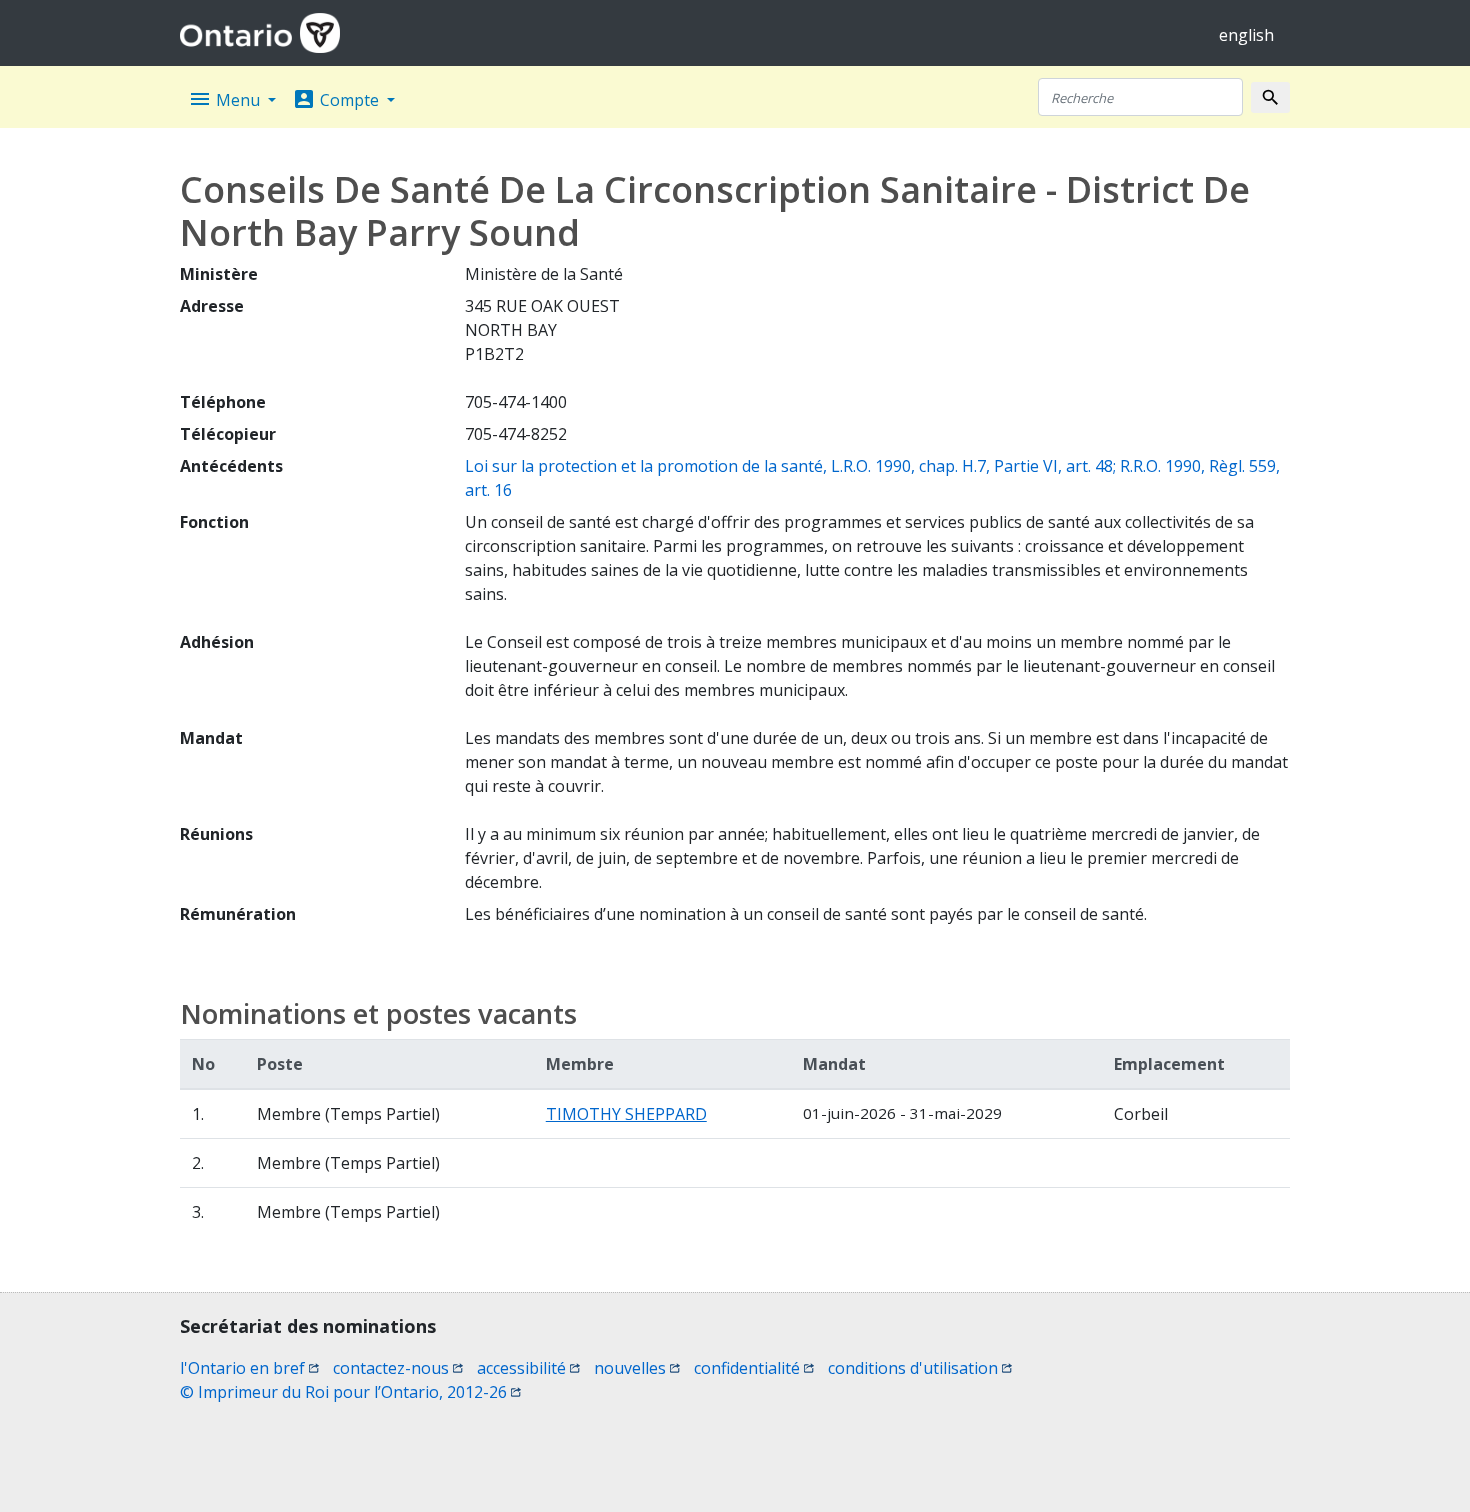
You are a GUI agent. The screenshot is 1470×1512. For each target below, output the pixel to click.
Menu (226, 99)
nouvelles (637, 1368)
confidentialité (754, 1368)
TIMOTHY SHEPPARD (626, 1114)
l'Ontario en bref (249, 1368)
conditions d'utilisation (920, 1368)
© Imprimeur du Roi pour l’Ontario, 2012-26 (350, 1392)
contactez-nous (398, 1368)
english (1246, 35)
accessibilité (528, 1368)
